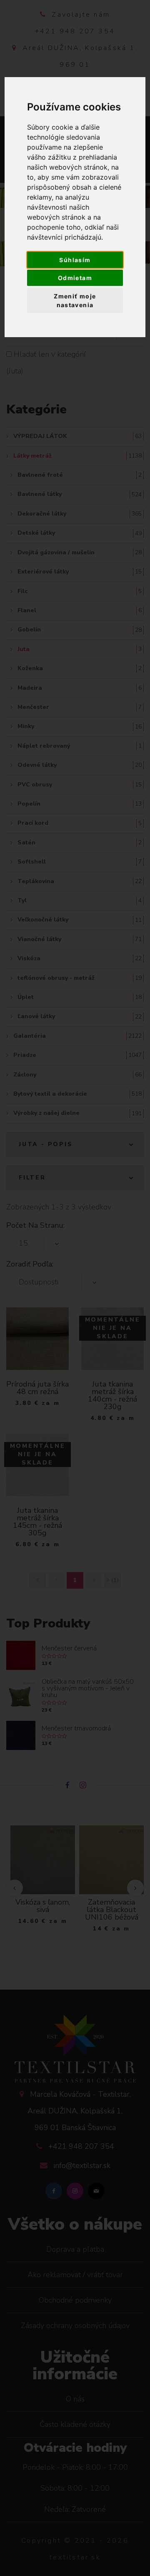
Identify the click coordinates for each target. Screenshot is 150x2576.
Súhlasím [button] (75, 260)
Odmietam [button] (75, 278)
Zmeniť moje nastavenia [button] (75, 300)
